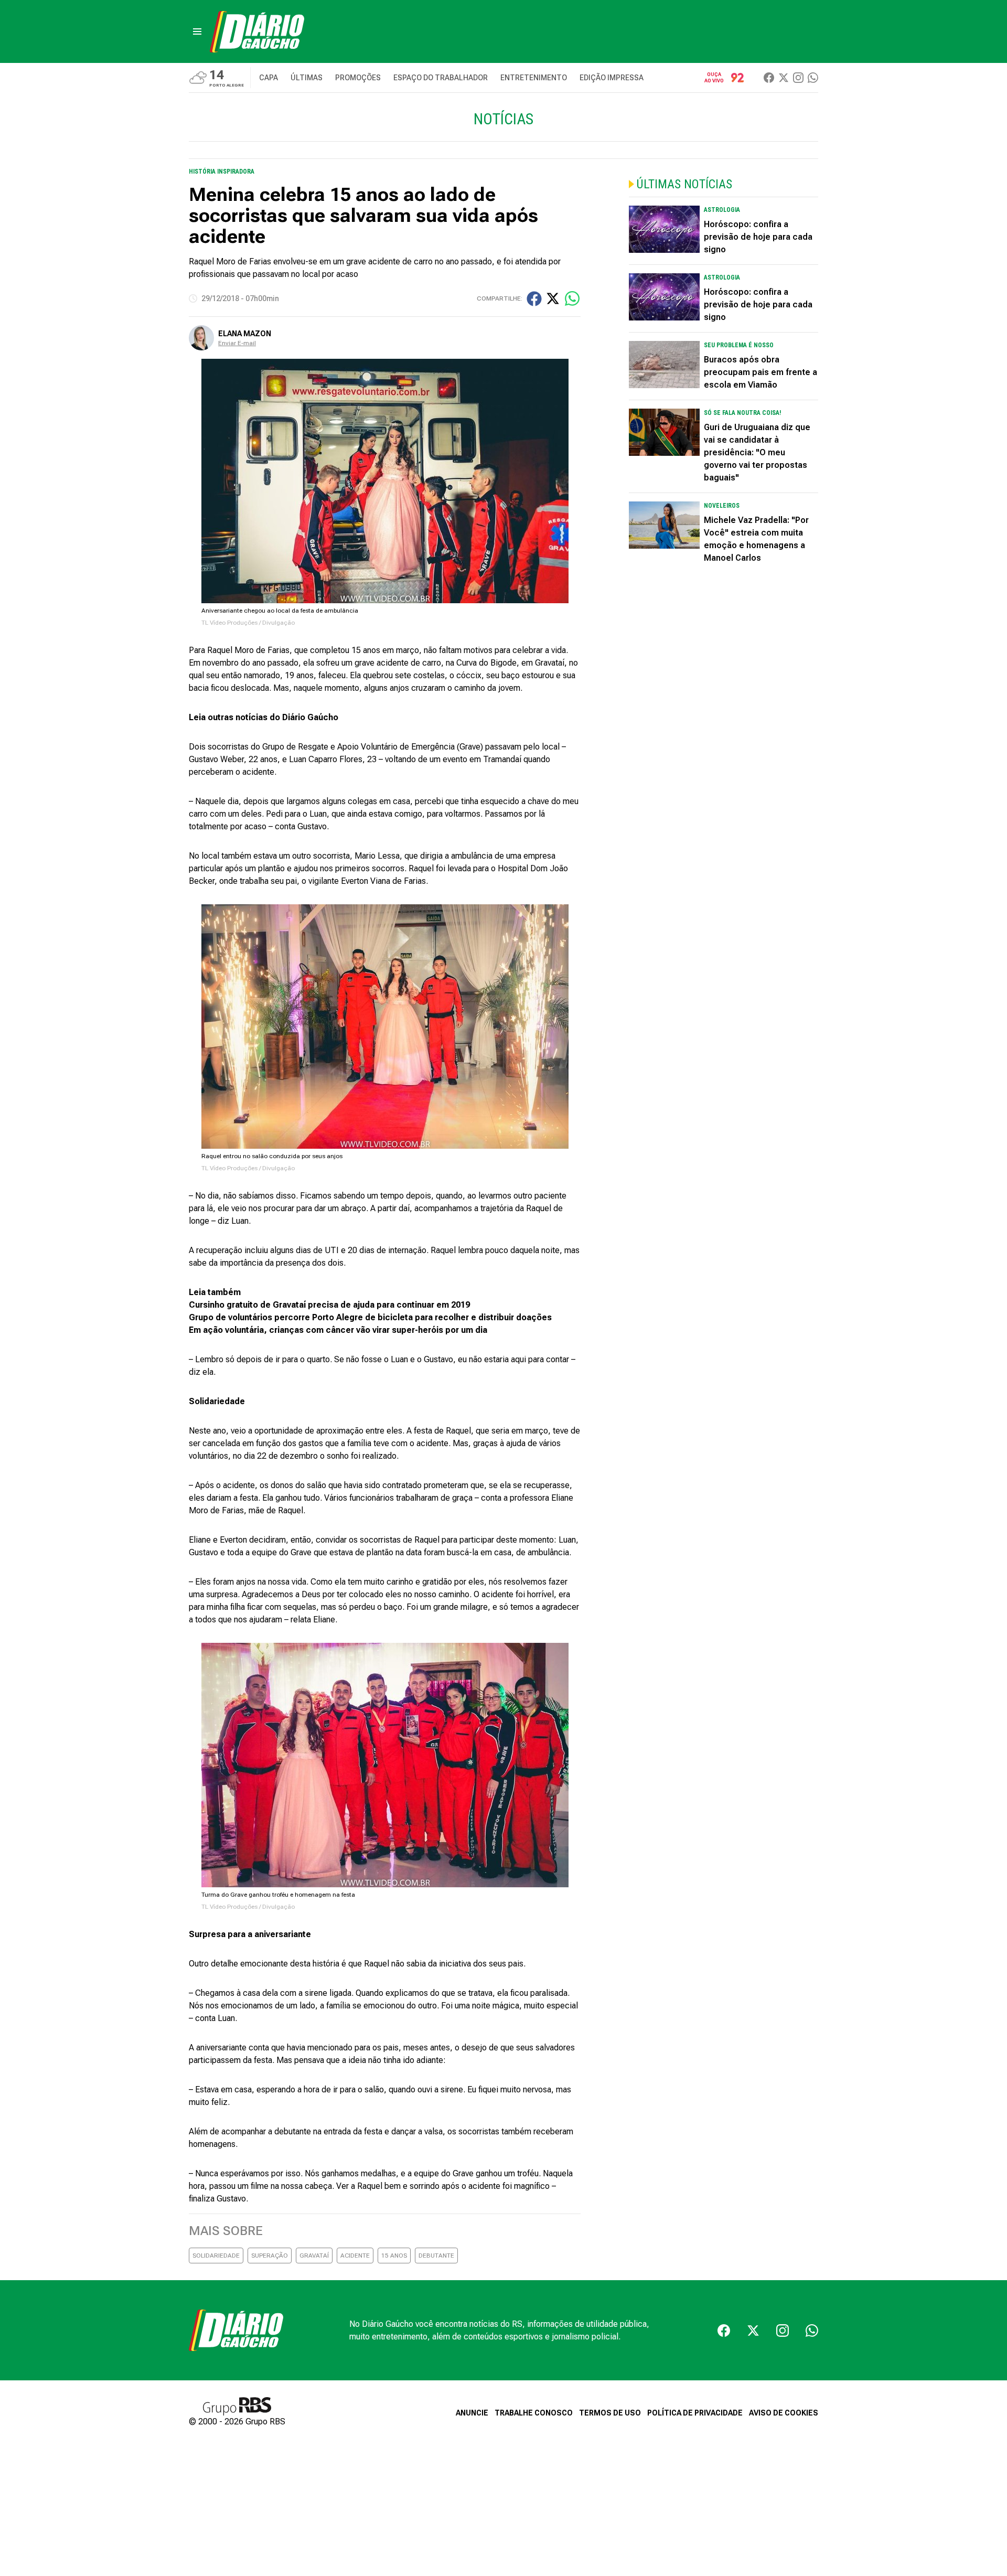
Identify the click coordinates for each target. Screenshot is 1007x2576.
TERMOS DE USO (610, 2413)
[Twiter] (784, 78)
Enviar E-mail (237, 343)
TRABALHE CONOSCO (534, 2413)
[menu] (197, 31)
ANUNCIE (472, 2413)
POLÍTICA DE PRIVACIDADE (695, 2413)
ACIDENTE (355, 2256)
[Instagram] (798, 78)
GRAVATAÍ (314, 2256)
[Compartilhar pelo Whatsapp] (572, 298)
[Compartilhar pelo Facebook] (534, 299)
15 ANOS (394, 2256)
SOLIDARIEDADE (216, 2256)
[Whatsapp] (813, 78)
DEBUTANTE (436, 2256)
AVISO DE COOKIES (784, 2413)
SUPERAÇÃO (270, 2256)
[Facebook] (769, 78)
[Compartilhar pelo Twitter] (553, 298)
